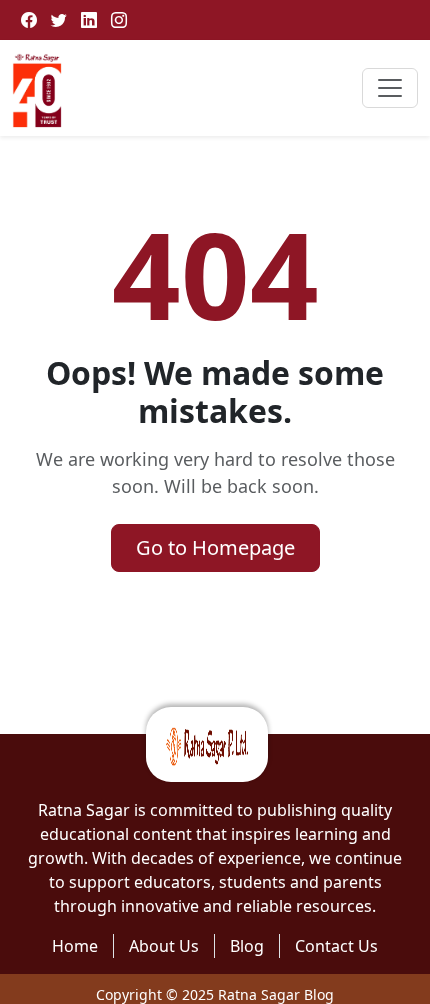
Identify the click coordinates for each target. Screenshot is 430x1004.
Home (75, 946)
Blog (247, 946)
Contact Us (336, 946)
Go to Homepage (215, 547)
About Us (164, 946)
